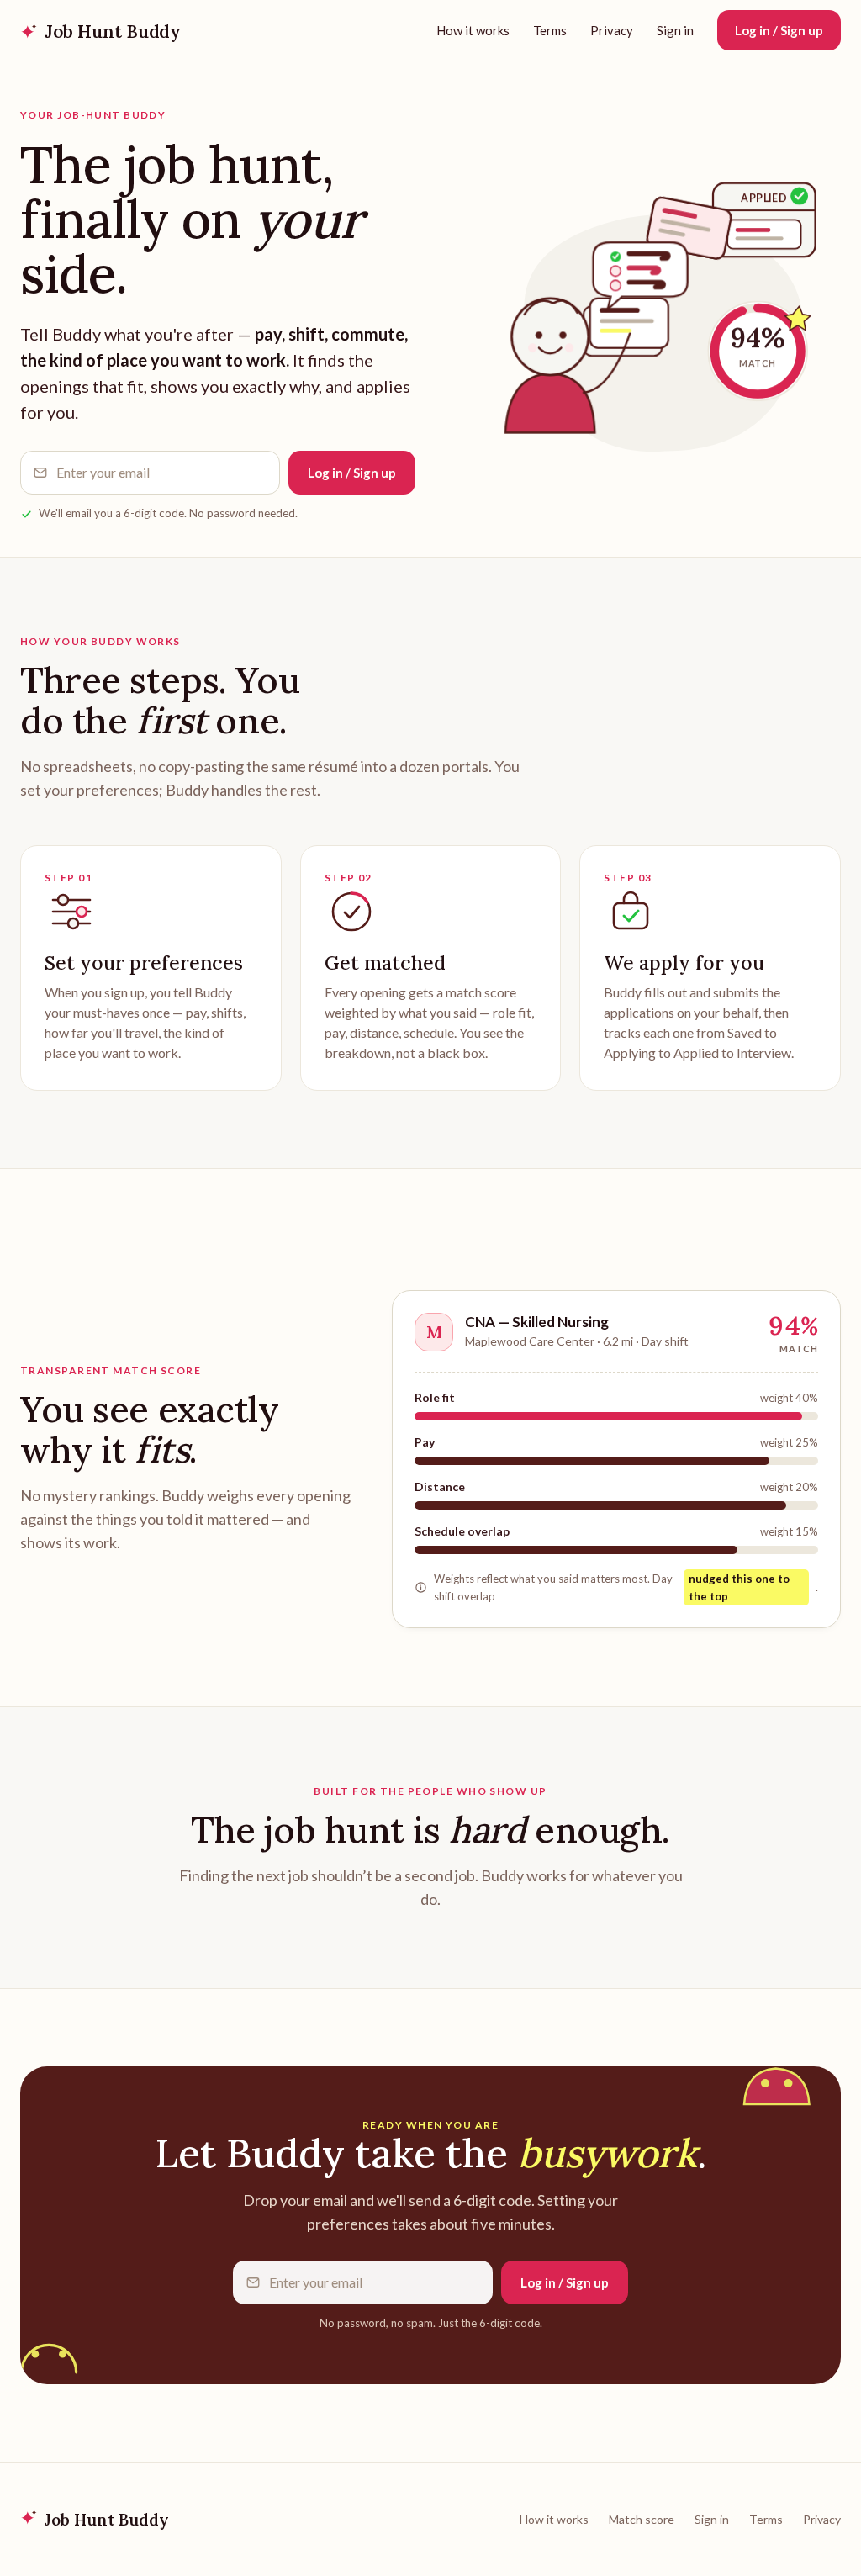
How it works (473, 30)
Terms (550, 30)
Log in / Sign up (779, 30)
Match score (642, 2519)
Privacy (612, 30)
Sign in (675, 30)
